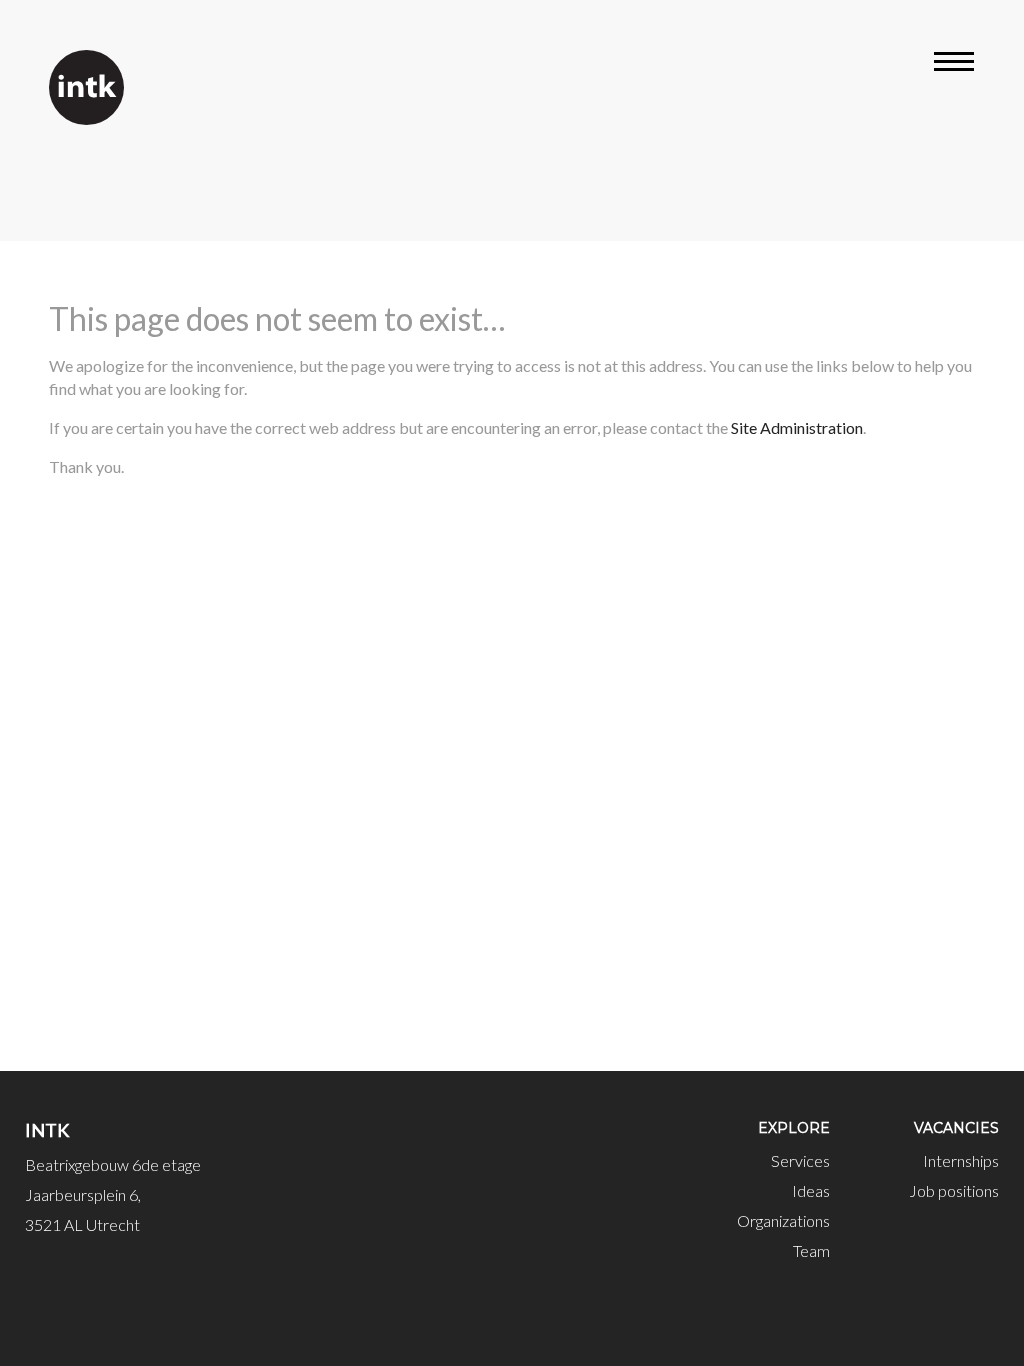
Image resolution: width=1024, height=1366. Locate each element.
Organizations (783, 1220)
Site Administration (797, 427)
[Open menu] (954, 65)
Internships (961, 1160)
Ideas (811, 1190)
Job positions (954, 1190)
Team (811, 1250)
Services (800, 1160)
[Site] (86, 87)
